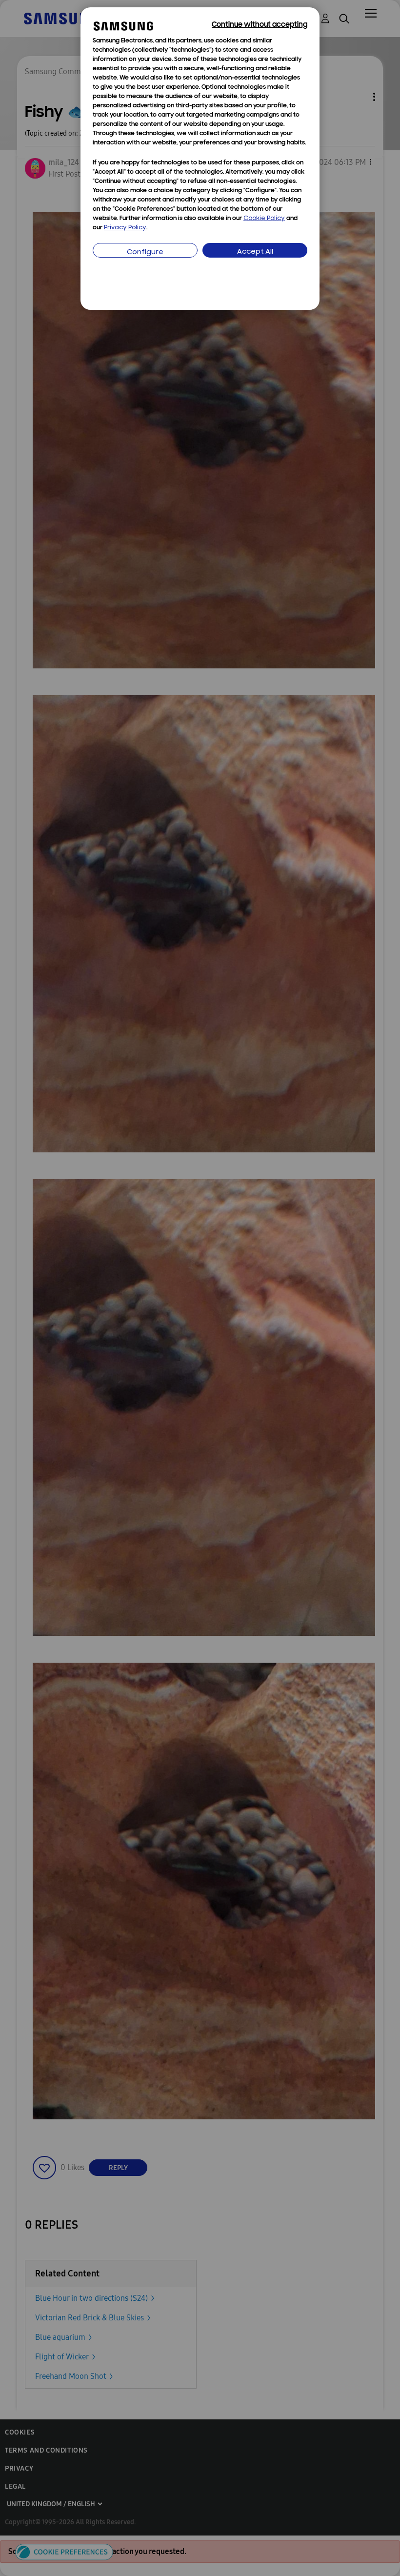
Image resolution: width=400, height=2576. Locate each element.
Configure (145, 252)
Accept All (255, 252)
